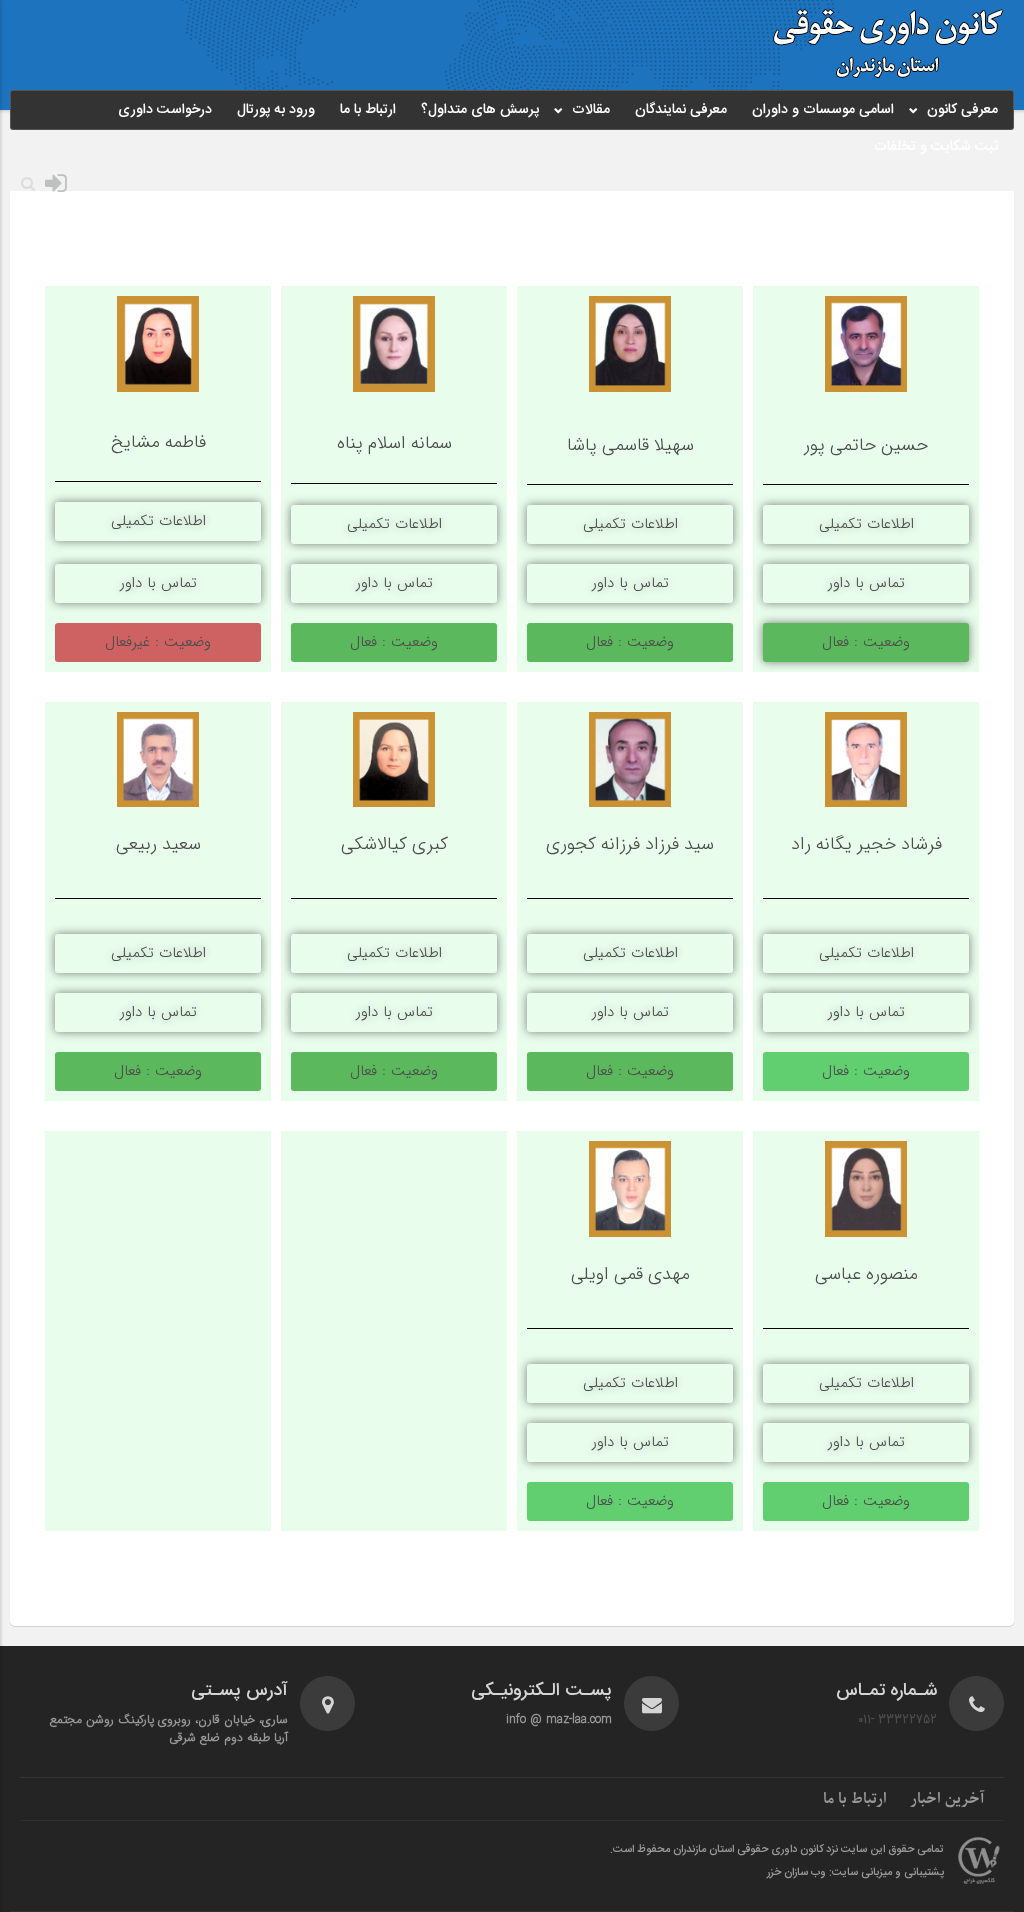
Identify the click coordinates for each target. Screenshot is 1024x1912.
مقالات (591, 110)
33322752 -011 (897, 1719)
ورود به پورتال (276, 110)
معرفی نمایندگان (681, 110)
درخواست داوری (165, 110)
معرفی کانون (962, 110)
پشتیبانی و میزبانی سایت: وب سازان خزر (855, 1873)
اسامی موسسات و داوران (823, 110)
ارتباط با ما (368, 110)
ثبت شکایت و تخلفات (936, 147)
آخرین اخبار (947, 1799)
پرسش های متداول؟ (480, 110)
